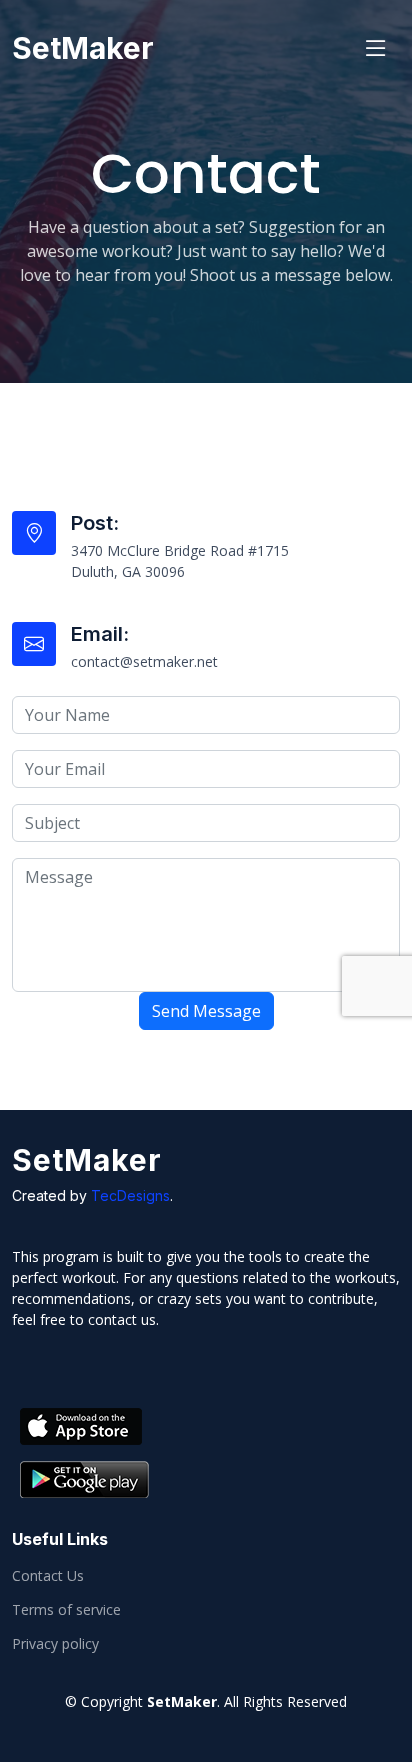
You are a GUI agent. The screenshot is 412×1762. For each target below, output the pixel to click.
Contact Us (48, 1576)
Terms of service (66, 1610)
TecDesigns (130, 1195)
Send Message (206, 1011)
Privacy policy (55, 1644)
